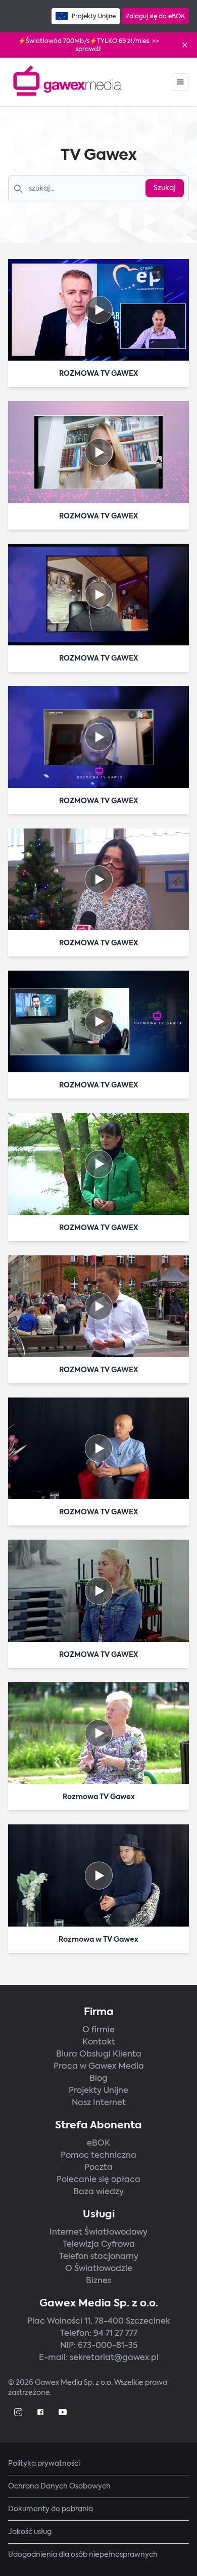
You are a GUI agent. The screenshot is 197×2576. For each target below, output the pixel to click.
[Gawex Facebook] (40, 2412)
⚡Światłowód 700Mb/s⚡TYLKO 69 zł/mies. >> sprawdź (89, 45)
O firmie (98, 2029)
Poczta (98, 2167)
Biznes (98, 2280)
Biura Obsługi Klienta (99, 2054)
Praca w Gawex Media (99, 2066)
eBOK (98, 2143)
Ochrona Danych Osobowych (59, 2486)
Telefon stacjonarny (99, 2256)
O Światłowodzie (99, 2268)
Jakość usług (30, 2532)
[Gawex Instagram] (18, 2412)
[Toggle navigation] (180, 82)
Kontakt (99, 2042)
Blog (98, 2078)
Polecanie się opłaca (98, 2179)
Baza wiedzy (98, 2191)
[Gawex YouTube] (63, 2412)
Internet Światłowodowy (98, 2232)
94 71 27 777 (115, 2333)
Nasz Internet (99, 2102)
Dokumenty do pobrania (51, 2509)
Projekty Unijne (98, 2090)
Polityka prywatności (44, 2463)
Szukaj (165, 188)
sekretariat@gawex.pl (114, 2357)
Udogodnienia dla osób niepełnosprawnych (83, 2555)
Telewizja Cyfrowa (99, 2244)
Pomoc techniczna (98, 2155)
